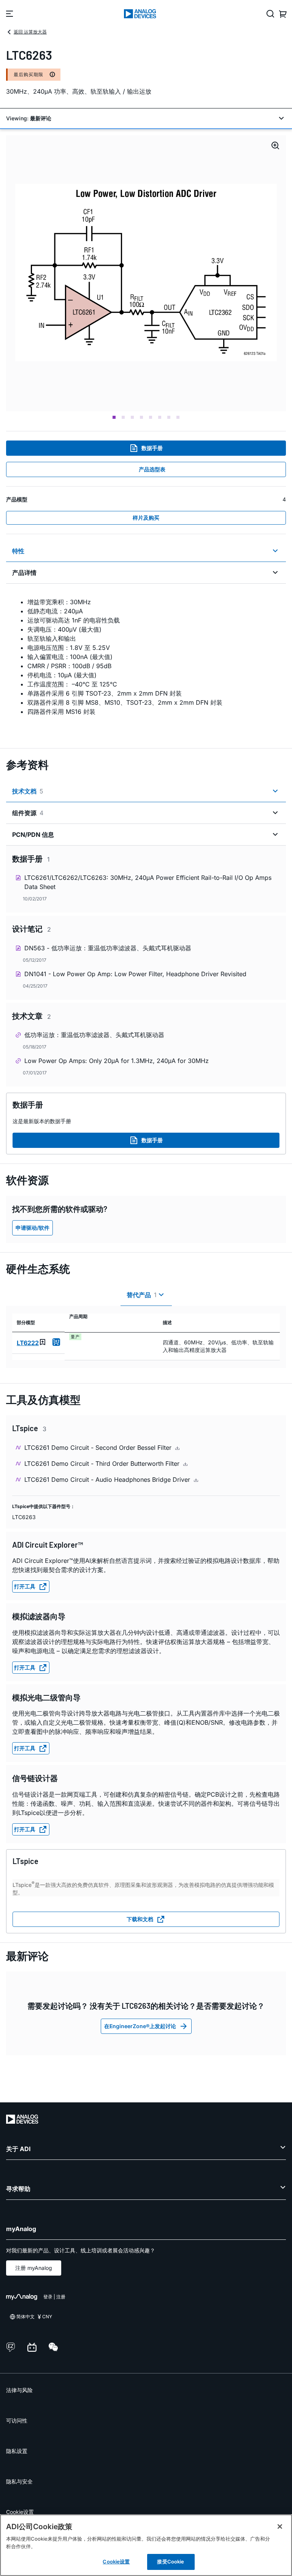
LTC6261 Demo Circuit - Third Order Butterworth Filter (103, 1464)
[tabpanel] (146, 661)
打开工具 (25, 1586)
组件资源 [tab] (28, 813)
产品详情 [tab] (24, 573)
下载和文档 (140, 1919)
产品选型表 (152, 469)
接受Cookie (171, 2562)
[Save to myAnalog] (43, 1342)
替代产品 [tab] (142, 1295)
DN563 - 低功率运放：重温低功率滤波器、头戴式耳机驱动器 (108, 948)
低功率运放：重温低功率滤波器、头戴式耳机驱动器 (94, 1035)
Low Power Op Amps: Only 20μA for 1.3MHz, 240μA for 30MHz (117, 1061)
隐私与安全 (19, 2481)
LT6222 (28, 1343)
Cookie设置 (20, 2512)
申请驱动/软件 (33, 1228)
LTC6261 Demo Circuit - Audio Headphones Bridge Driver (108, 1480)
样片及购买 (146, 518)
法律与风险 (19, 2390)
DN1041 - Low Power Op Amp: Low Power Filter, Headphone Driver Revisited (135, 974)
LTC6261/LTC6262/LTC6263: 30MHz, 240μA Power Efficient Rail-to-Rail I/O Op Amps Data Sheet (148, 882)
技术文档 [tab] (28, 791)
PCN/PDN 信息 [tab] (33, 835)
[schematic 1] (146, 273)
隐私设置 (17, 2451)
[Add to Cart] (56, 1342)
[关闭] (280, 2527)
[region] (146, 2545)
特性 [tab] (18, 551)
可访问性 (17, 2420)
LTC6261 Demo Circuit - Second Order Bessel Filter (99, 1448)
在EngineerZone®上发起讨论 (140, 2026)
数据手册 (152, 448)
